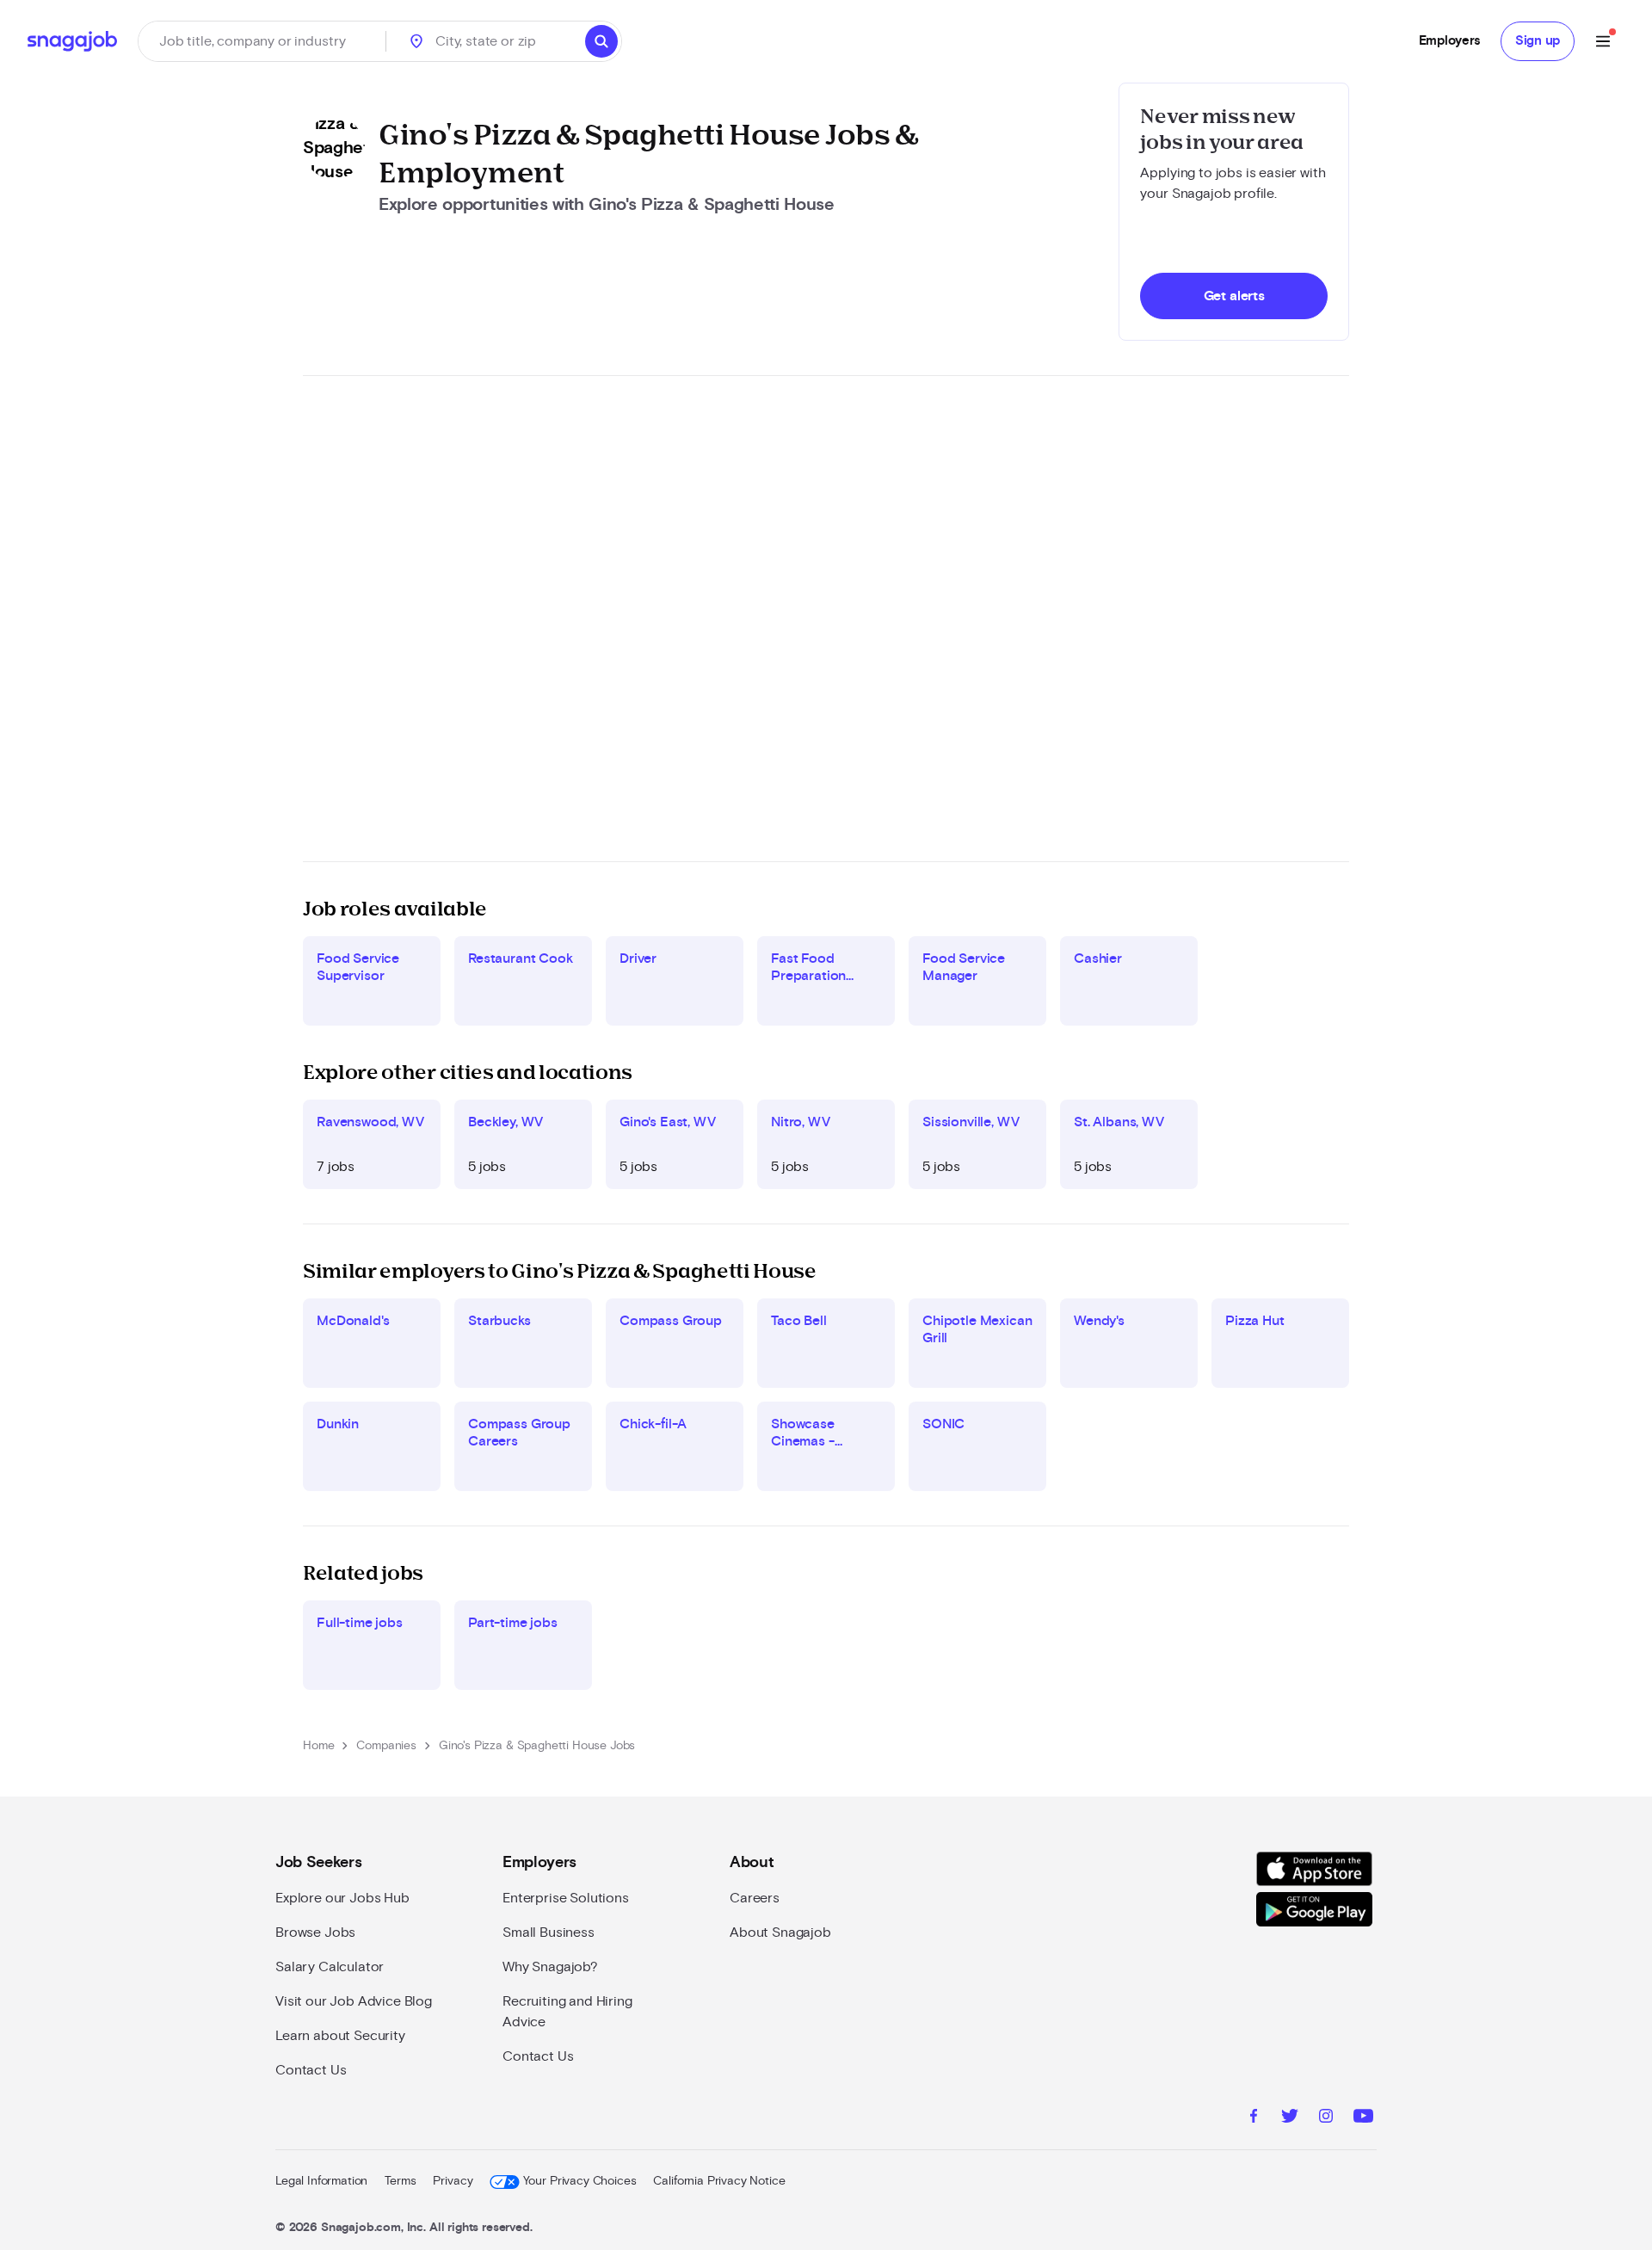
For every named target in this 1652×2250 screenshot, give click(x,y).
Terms (400, 2181)
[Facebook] (1254, 2118)
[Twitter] (1290, 2118)
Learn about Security (340, 2036)
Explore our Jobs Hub (342, 1898)
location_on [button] (416, 41)
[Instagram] (1326, 2118)
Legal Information (321, 2181)
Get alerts (1234, 296)
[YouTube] (1363, 2118)
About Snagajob (780, 1933)
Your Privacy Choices (579, 2181)
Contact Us (311, 2070)
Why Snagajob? (550, 1967)
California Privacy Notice (719, 2181)
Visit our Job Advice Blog (354, 2001)
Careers (755, 1898)
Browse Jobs (315, 1933)
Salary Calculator (330, 1967)
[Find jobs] (601, 41)
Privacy (453, 2181)
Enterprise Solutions (566, 1898)
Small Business (549, 1933)
